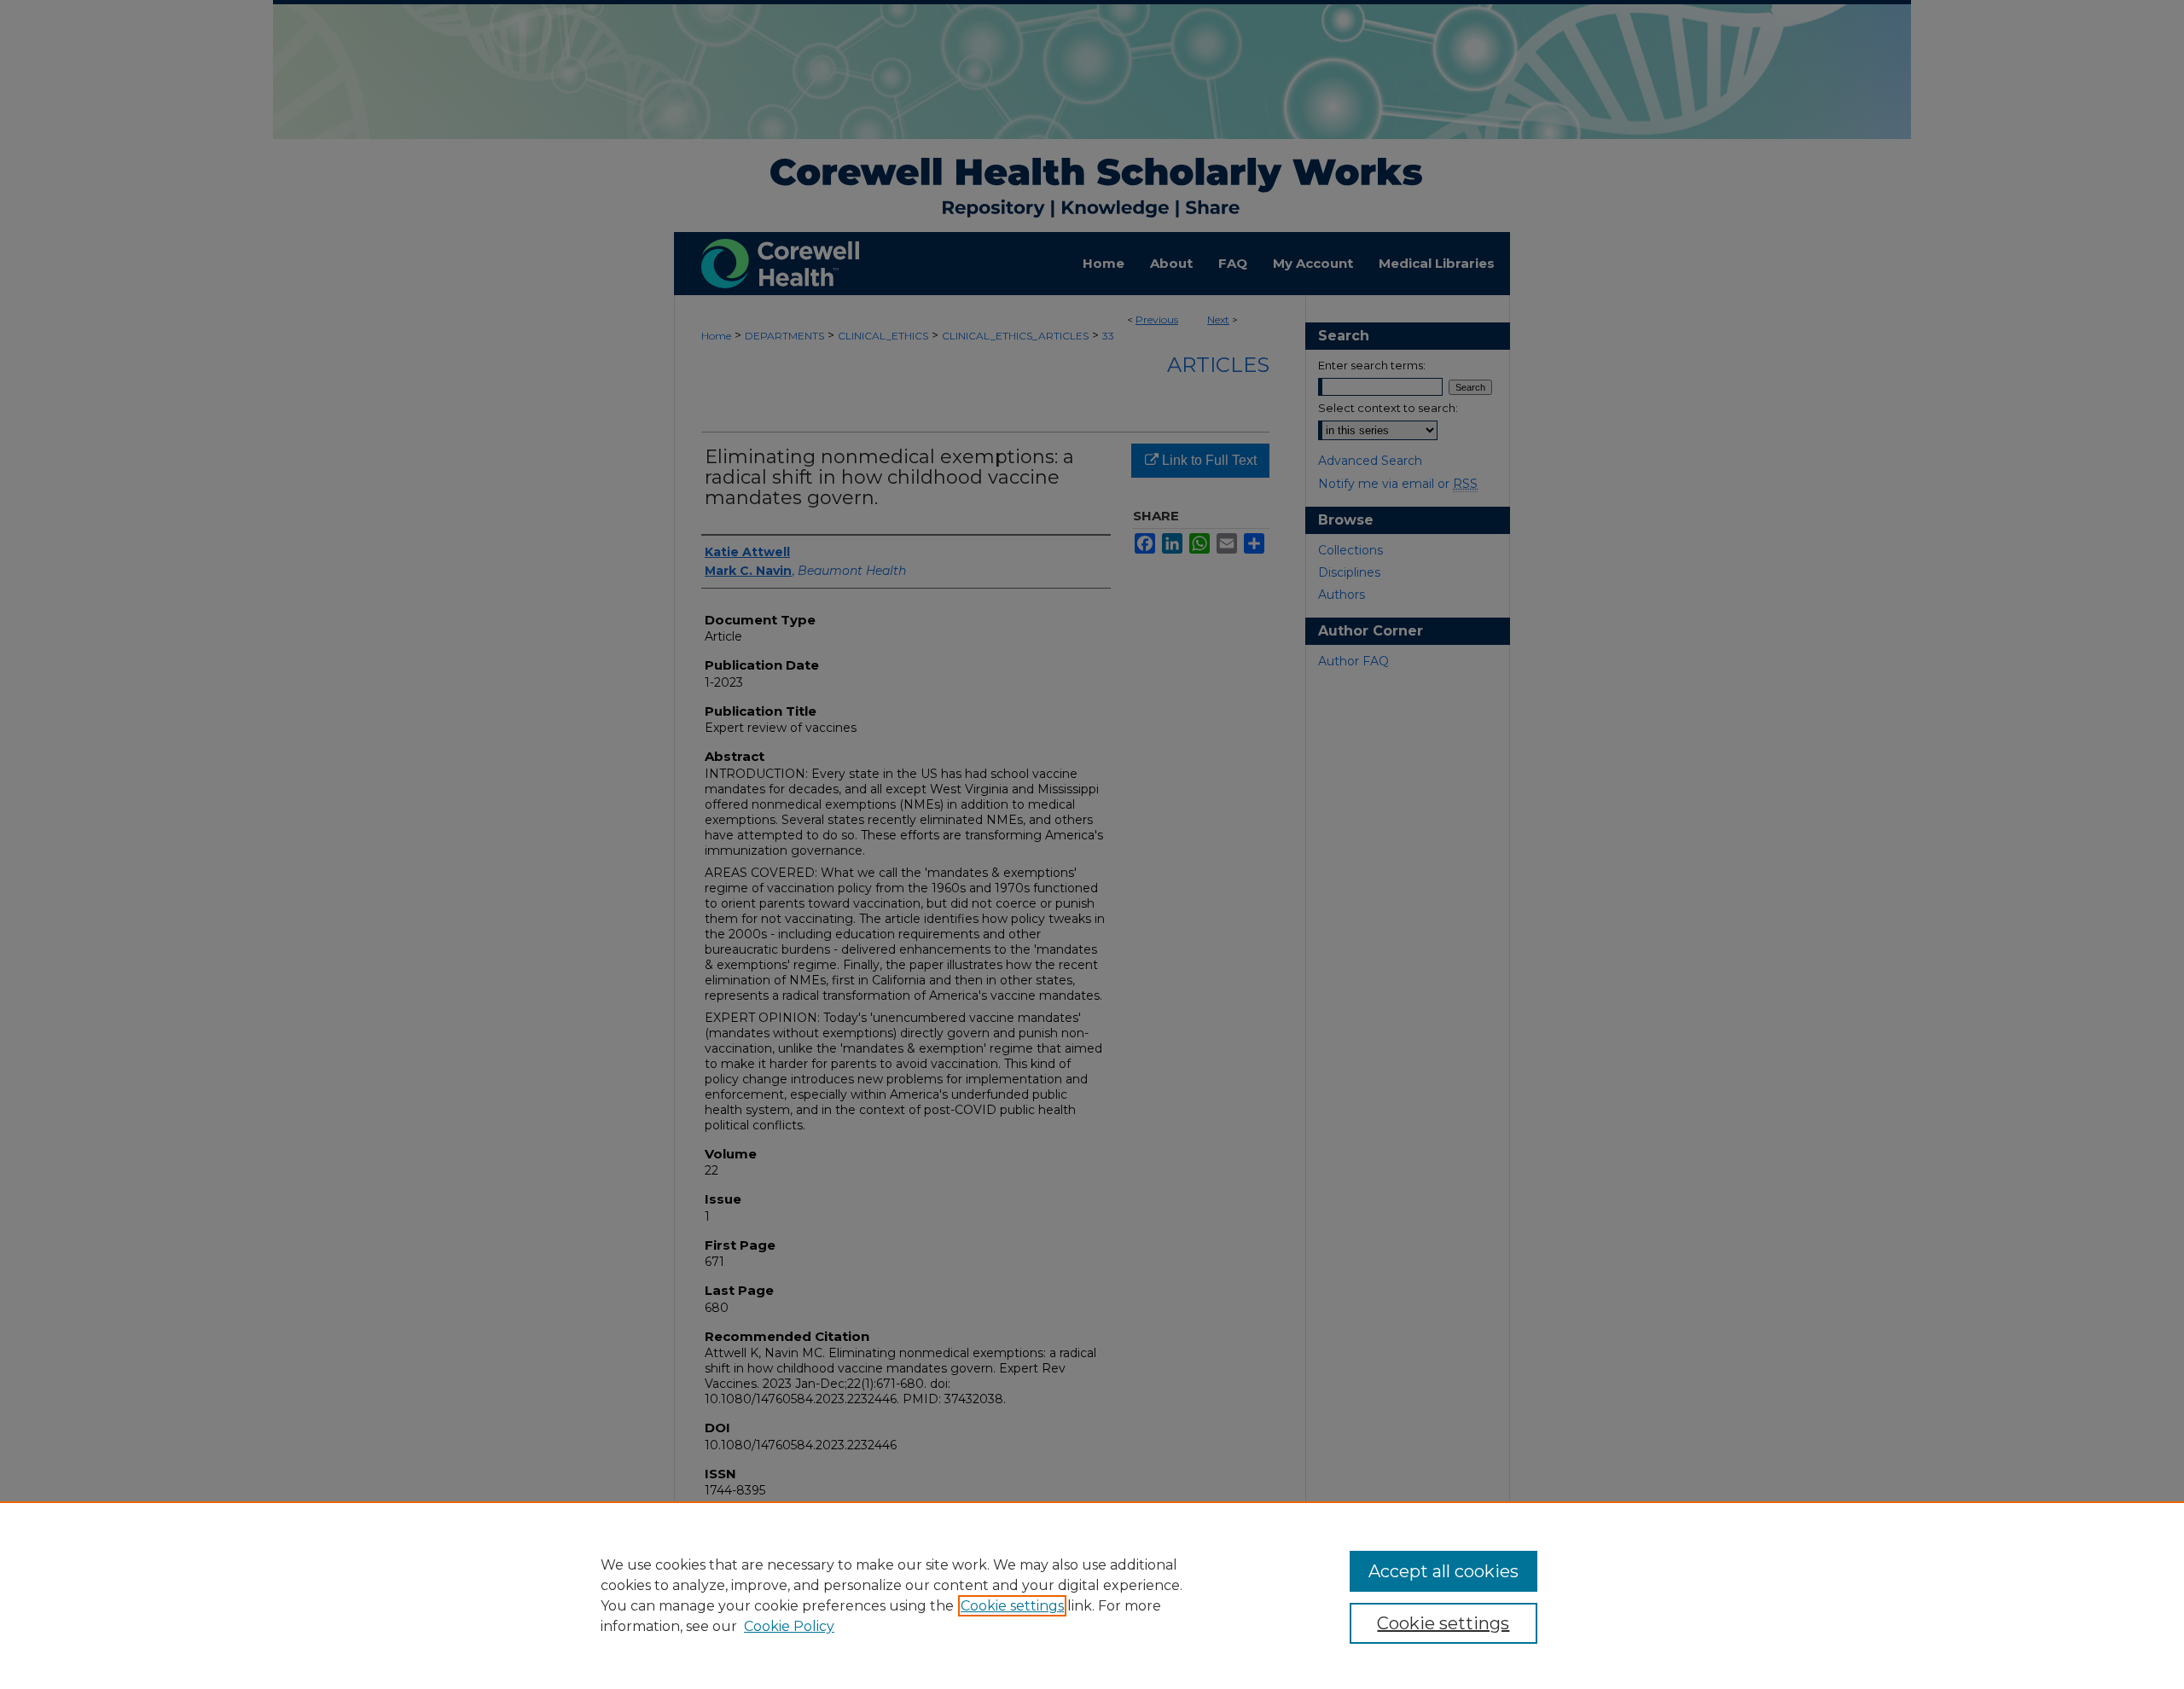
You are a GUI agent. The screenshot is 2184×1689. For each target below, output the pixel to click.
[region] (1092, 1595)
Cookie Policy (789, 1626)
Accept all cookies (1443, 1571)
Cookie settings (1012, 1606)
